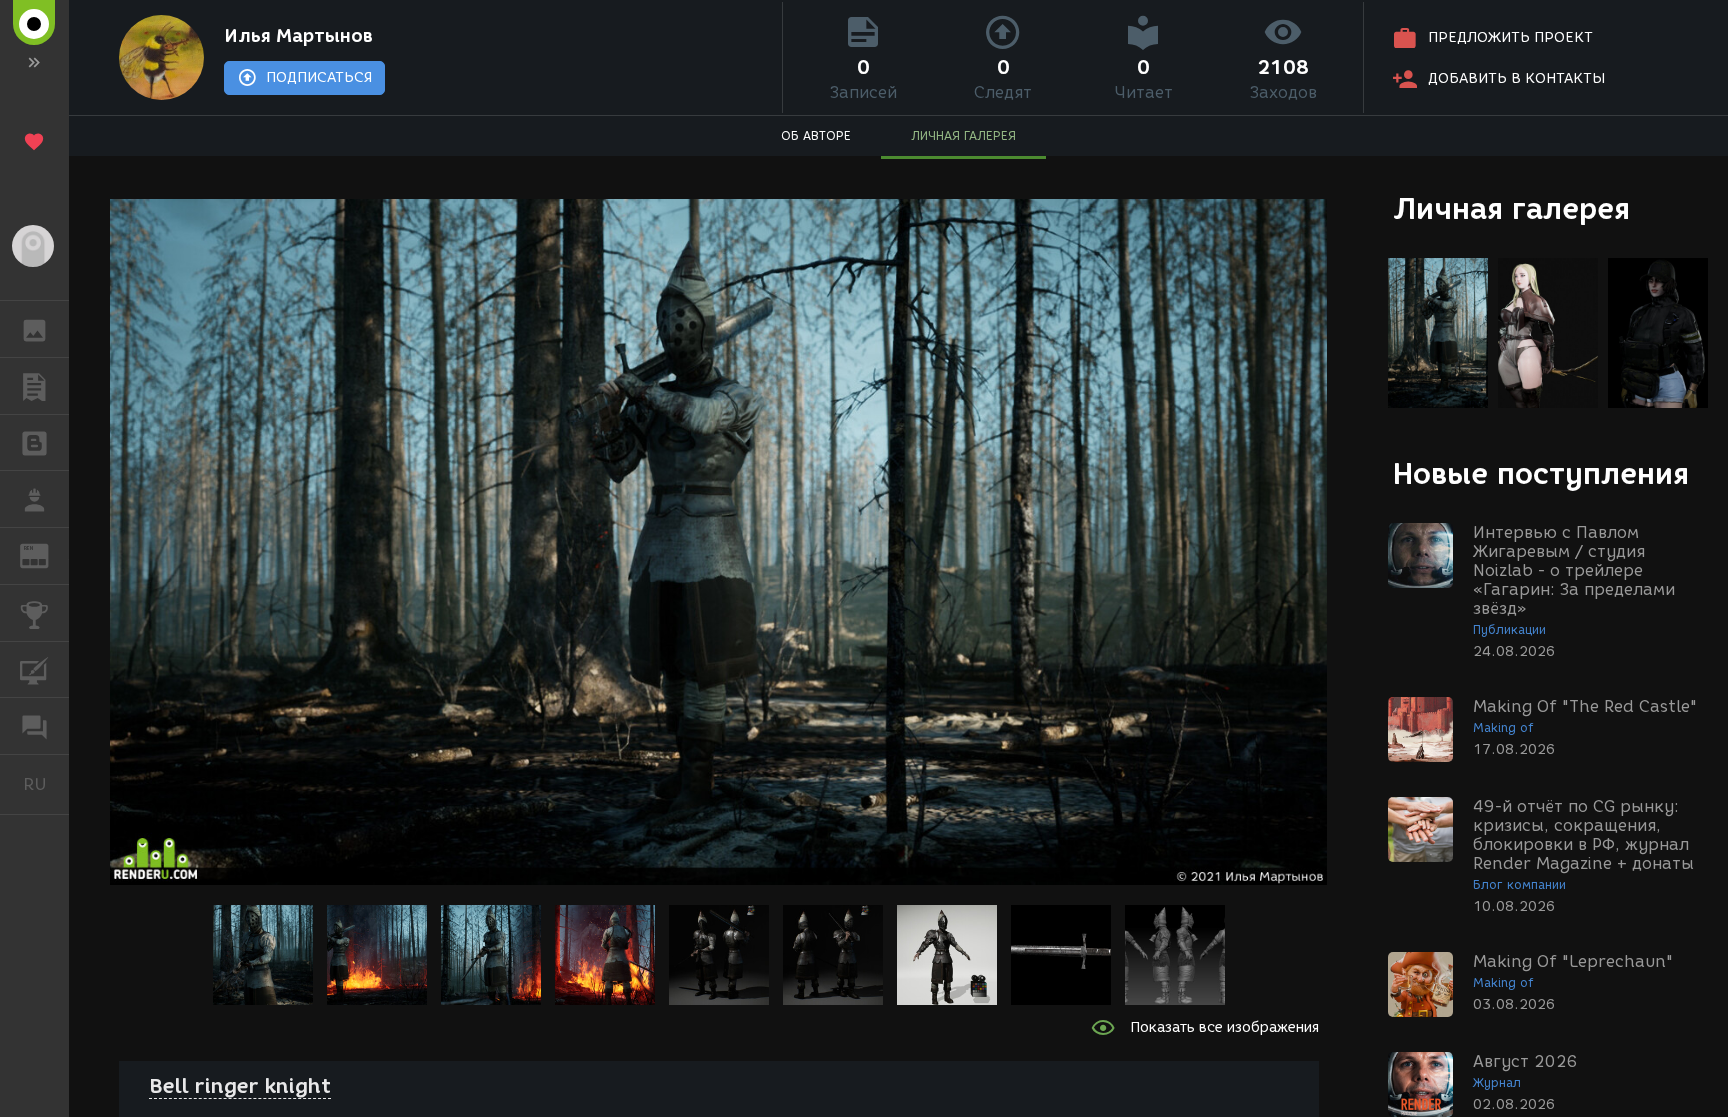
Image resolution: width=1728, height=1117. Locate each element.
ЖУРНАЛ (46, 554)
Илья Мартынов (298, 36)
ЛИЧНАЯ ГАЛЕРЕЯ (963, 135)
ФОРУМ (34, 726)
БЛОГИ (34, 443)
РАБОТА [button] (34, 499)
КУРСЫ (34, 670)
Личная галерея (1511, 208)
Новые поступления (1541, 473)
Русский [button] (46, 784)
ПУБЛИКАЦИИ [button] (34, 386)
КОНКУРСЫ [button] (34, 613)
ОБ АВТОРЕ (816, 135)
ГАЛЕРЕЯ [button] (34, 329)
